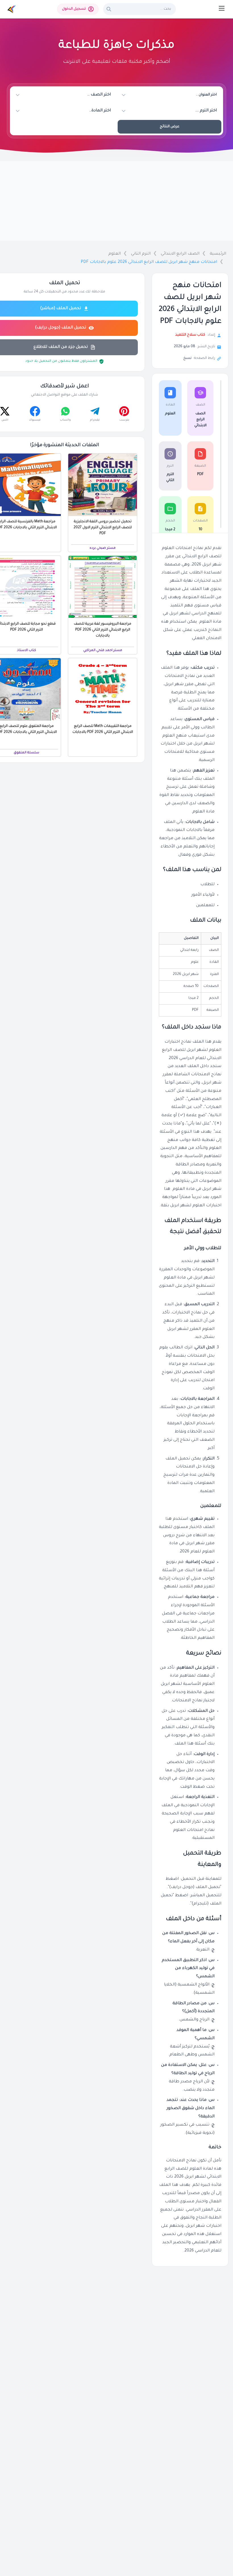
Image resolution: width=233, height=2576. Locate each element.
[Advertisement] (116, 201)
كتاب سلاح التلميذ (190, 335)
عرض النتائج (169, 127)
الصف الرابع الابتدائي (180, 254)
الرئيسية (218, 254)
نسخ (187, 358)
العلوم (115, 254)
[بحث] (109, 9)
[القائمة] (222, 8)
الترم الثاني (141, 254)
